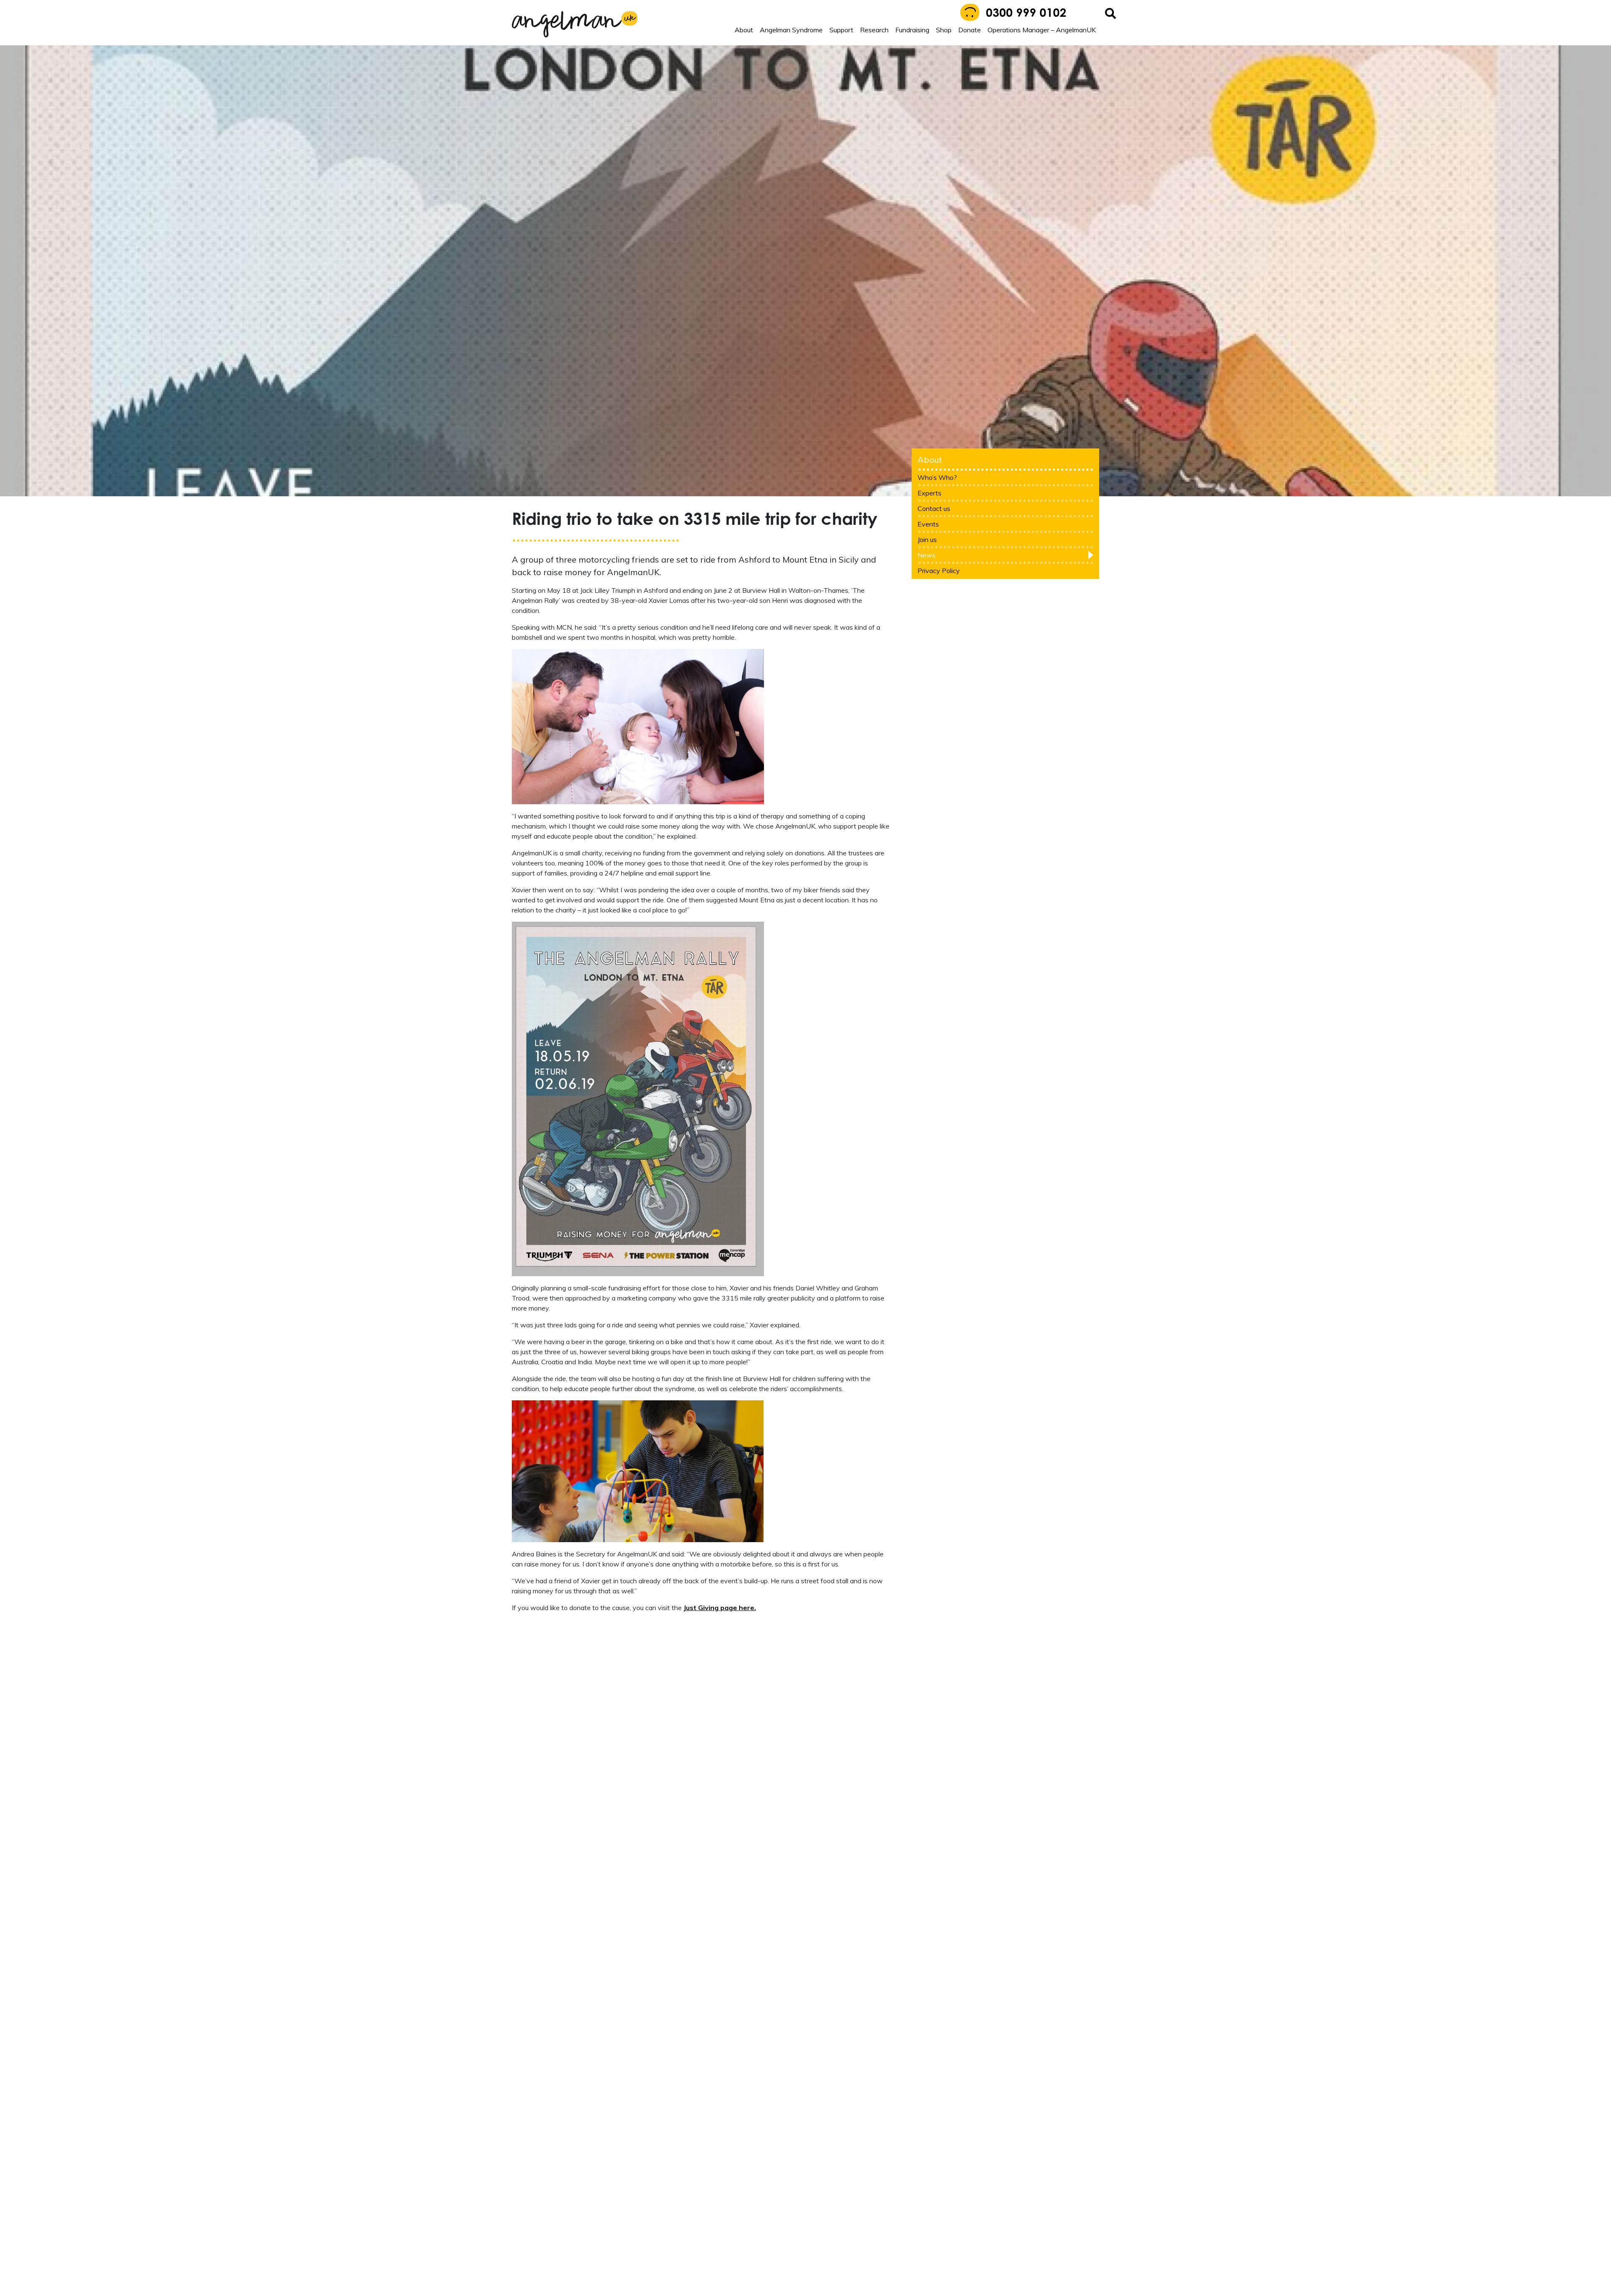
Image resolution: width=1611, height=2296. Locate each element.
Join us (695, 1209)
